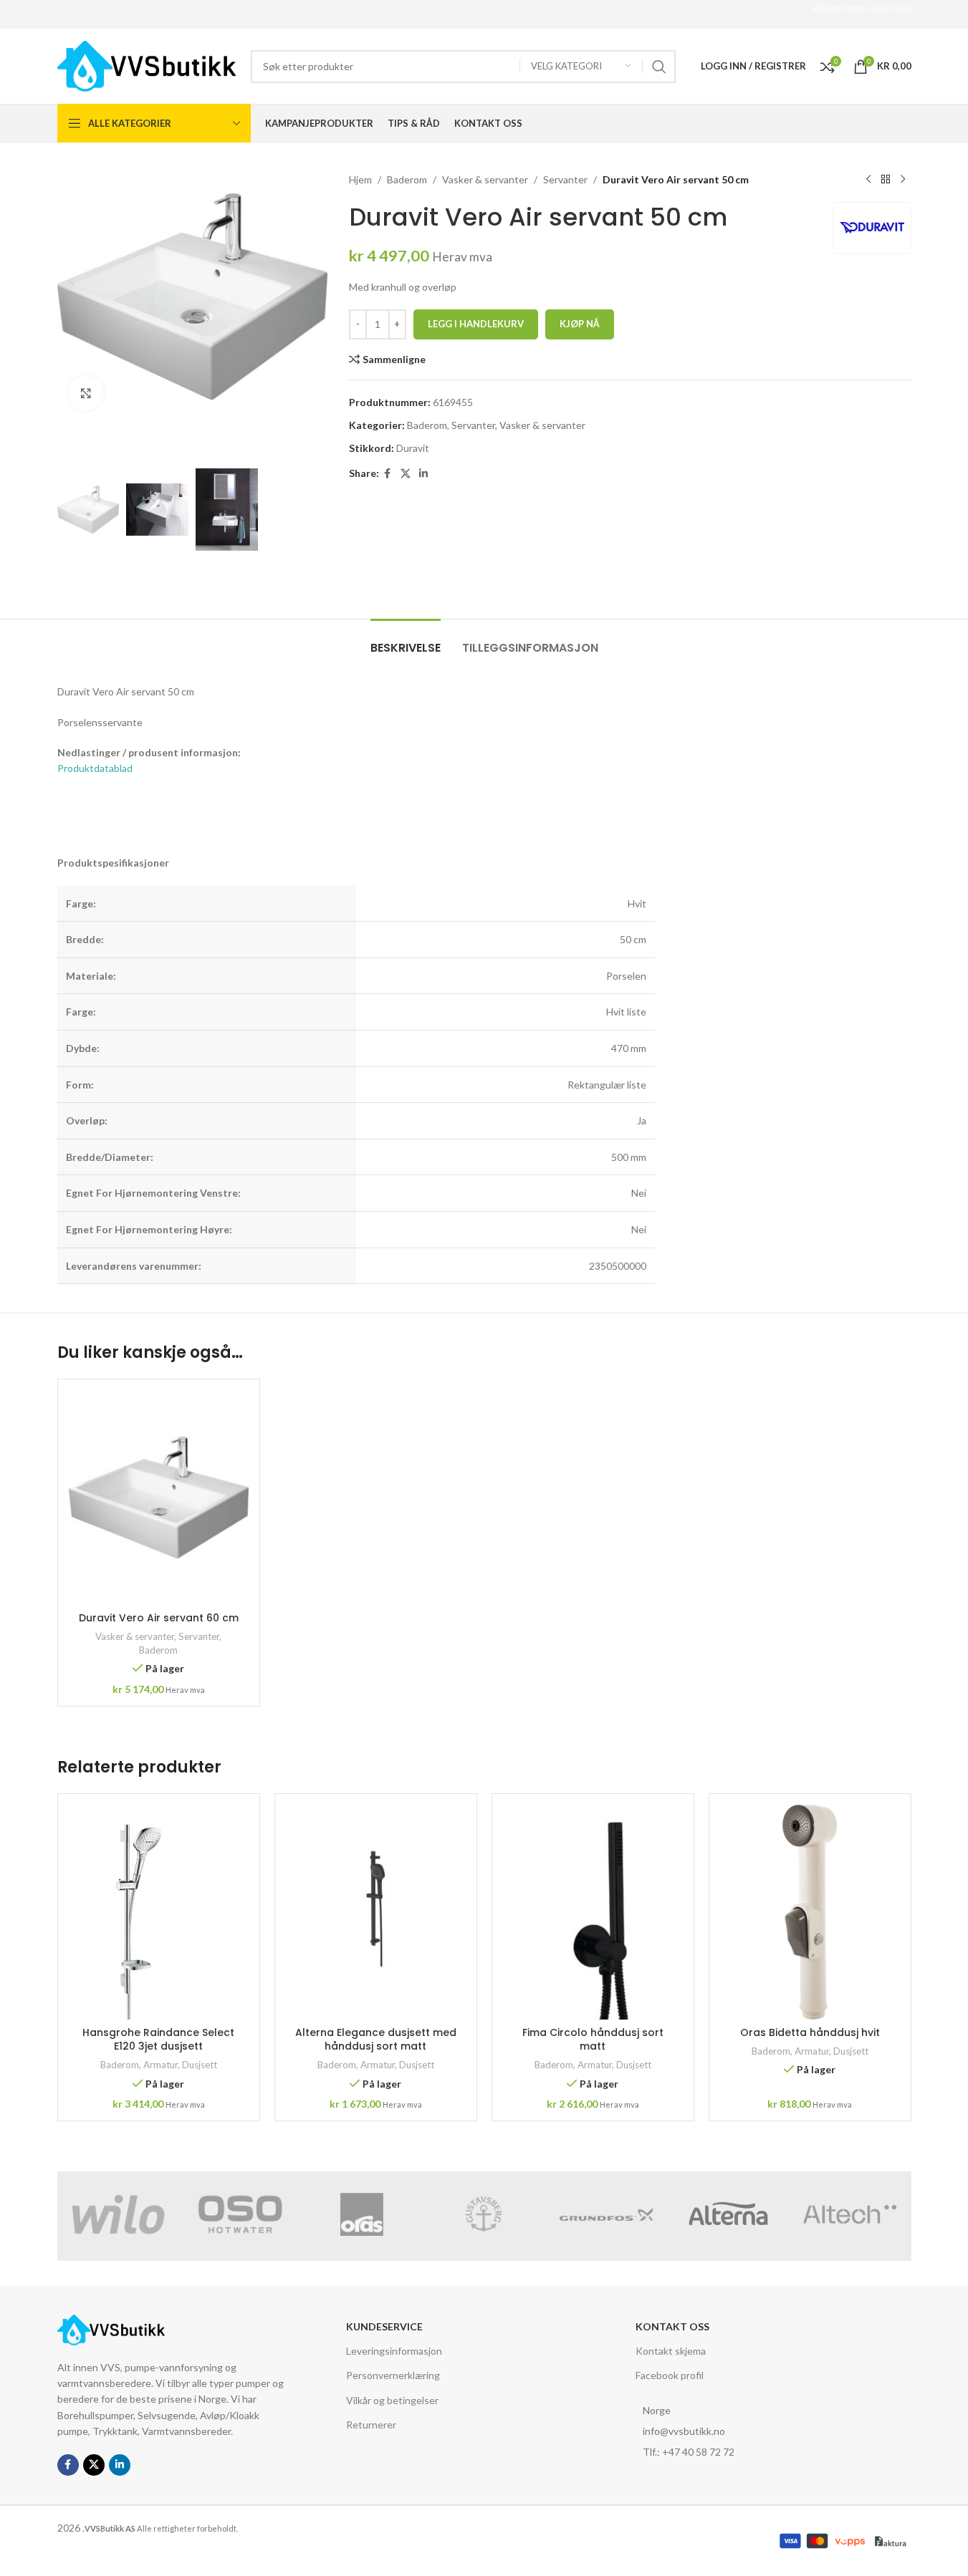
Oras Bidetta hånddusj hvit (810, 2032)
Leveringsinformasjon (394, 2351)
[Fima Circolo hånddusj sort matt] (593, 1912)
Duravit (413, 448)
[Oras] (362, 2214)
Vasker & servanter (485, 179)
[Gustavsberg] (484, 2214)
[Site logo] (147, 65)
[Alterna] (728, 2214)
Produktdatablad (95, 768)
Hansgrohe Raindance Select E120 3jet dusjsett (158, 2040)
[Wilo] (118, 2214)
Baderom (407, 179)
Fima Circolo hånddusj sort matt (593, 2040)
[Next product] (903, 180)
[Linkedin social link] (423, 474)
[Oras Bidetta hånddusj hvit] (810, 1912)
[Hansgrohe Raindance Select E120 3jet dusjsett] (159, 1912)
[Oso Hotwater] (240, 2214)
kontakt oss (672, 2326)
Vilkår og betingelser (392, 2400)
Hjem (360, 179)
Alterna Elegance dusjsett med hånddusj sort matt (376, 2040)
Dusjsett (200, 2065)
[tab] (406, 641)
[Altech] (850, 2214)
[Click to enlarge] (86, 393)
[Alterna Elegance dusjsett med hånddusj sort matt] (376, 1912)
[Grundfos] (606, 2214)
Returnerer (371, 2425)
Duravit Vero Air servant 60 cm (159, 1618)
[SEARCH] (659, 67)
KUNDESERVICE (384, 2326)
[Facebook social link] (388, 474)
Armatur (160, 2065)
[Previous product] (868, 180)
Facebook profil (670, 2376)
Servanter (565, 179)
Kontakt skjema (671, 2351)
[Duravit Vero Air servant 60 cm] (159, 1497)
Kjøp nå (580, 324)
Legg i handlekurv (476, 324)
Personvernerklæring (393, 2376)
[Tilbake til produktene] (886, 180)
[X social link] (406, 474)
